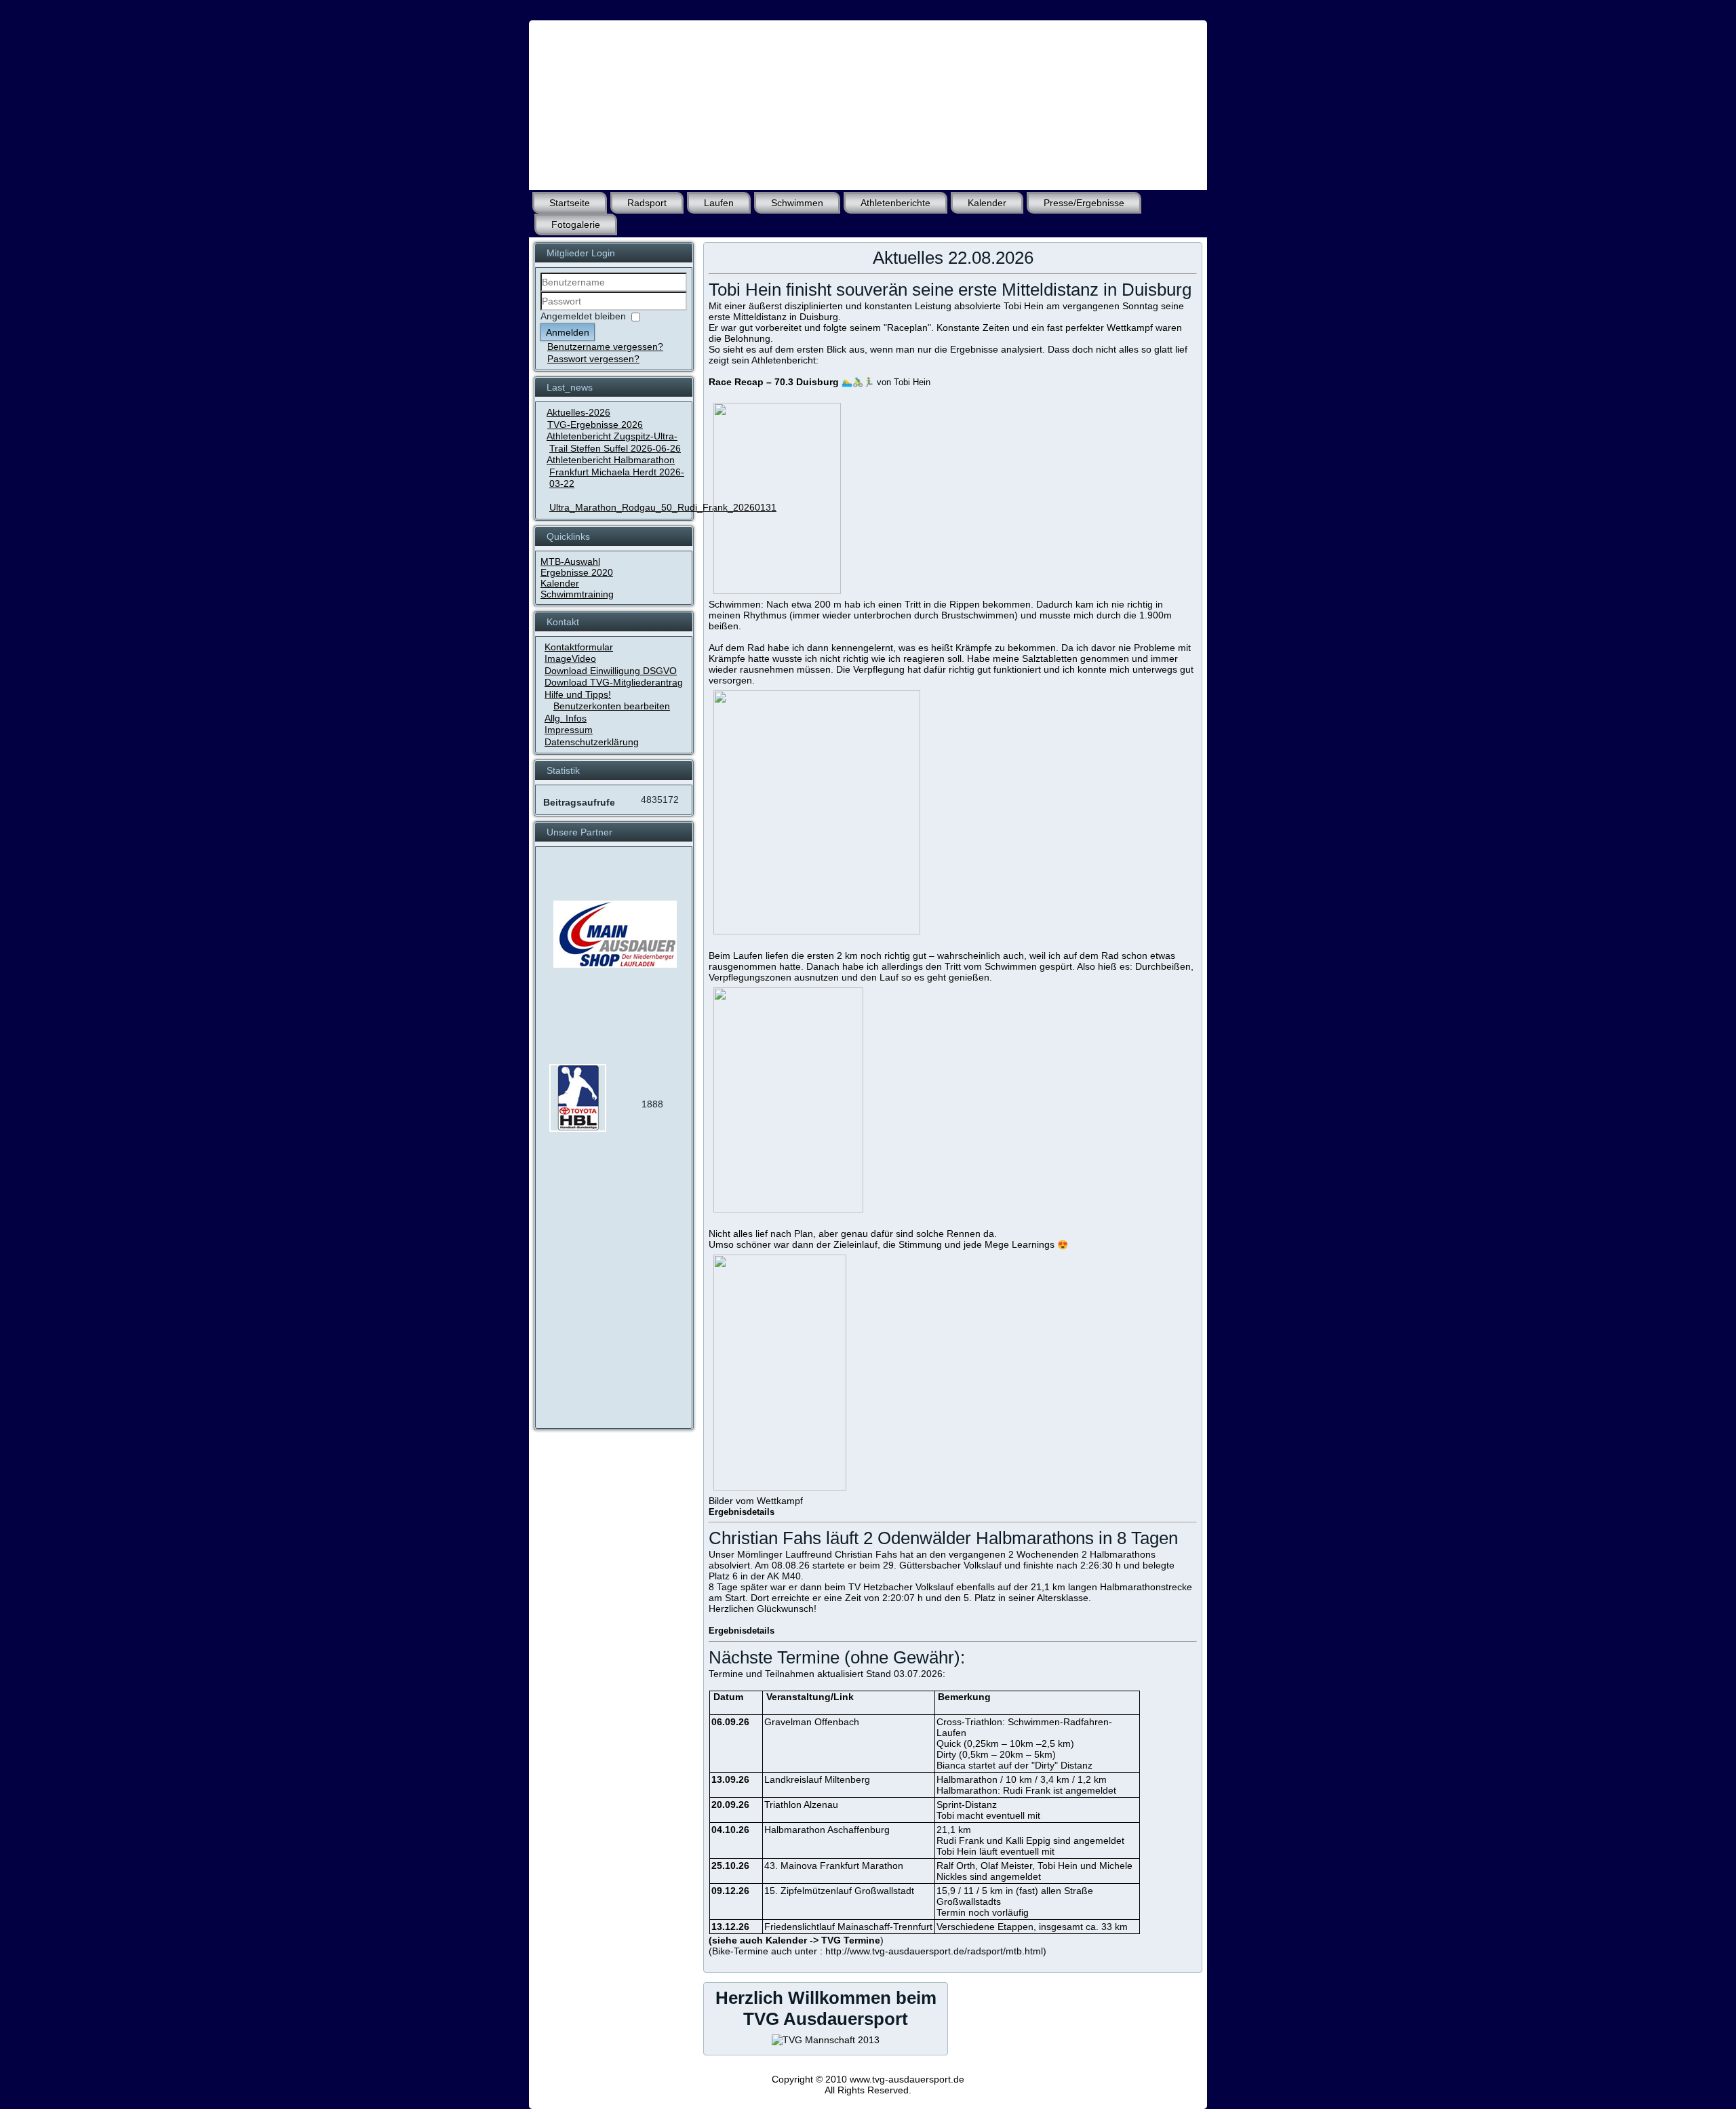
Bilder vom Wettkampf (756, 1501)
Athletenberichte (895, 203)
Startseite (570, 203)
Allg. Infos (566, 718)
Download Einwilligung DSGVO (611, 671)
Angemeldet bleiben (583, 316)
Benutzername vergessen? (605, 347)
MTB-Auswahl (570, 561)
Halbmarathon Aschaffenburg (827, 1830)
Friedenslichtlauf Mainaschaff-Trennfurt (848, 1927)
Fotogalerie (576, 224)
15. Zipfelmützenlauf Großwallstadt (839, 1891)
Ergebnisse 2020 (577, 572)
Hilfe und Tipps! (578, 694)
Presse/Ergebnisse (1084, 203)
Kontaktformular (579, 647)
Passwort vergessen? (593, 359)
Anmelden (568, 332)
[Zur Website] (578, 1128)
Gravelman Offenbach (812, 1722)
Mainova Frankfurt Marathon (842, 1866)
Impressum (569, 730)
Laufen (719, 203)
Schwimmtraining (577, 594)
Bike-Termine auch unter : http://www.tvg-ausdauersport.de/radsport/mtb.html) (879, 1951)
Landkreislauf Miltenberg (817, 1779)
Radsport (647, 203)
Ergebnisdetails (743, 1512)
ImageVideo (570, 658)
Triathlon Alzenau (801, 1805)
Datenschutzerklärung (592, 742)
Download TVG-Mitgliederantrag (614, 682)
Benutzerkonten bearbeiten (612, 706)
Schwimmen (797, 203)
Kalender (987, 203)
